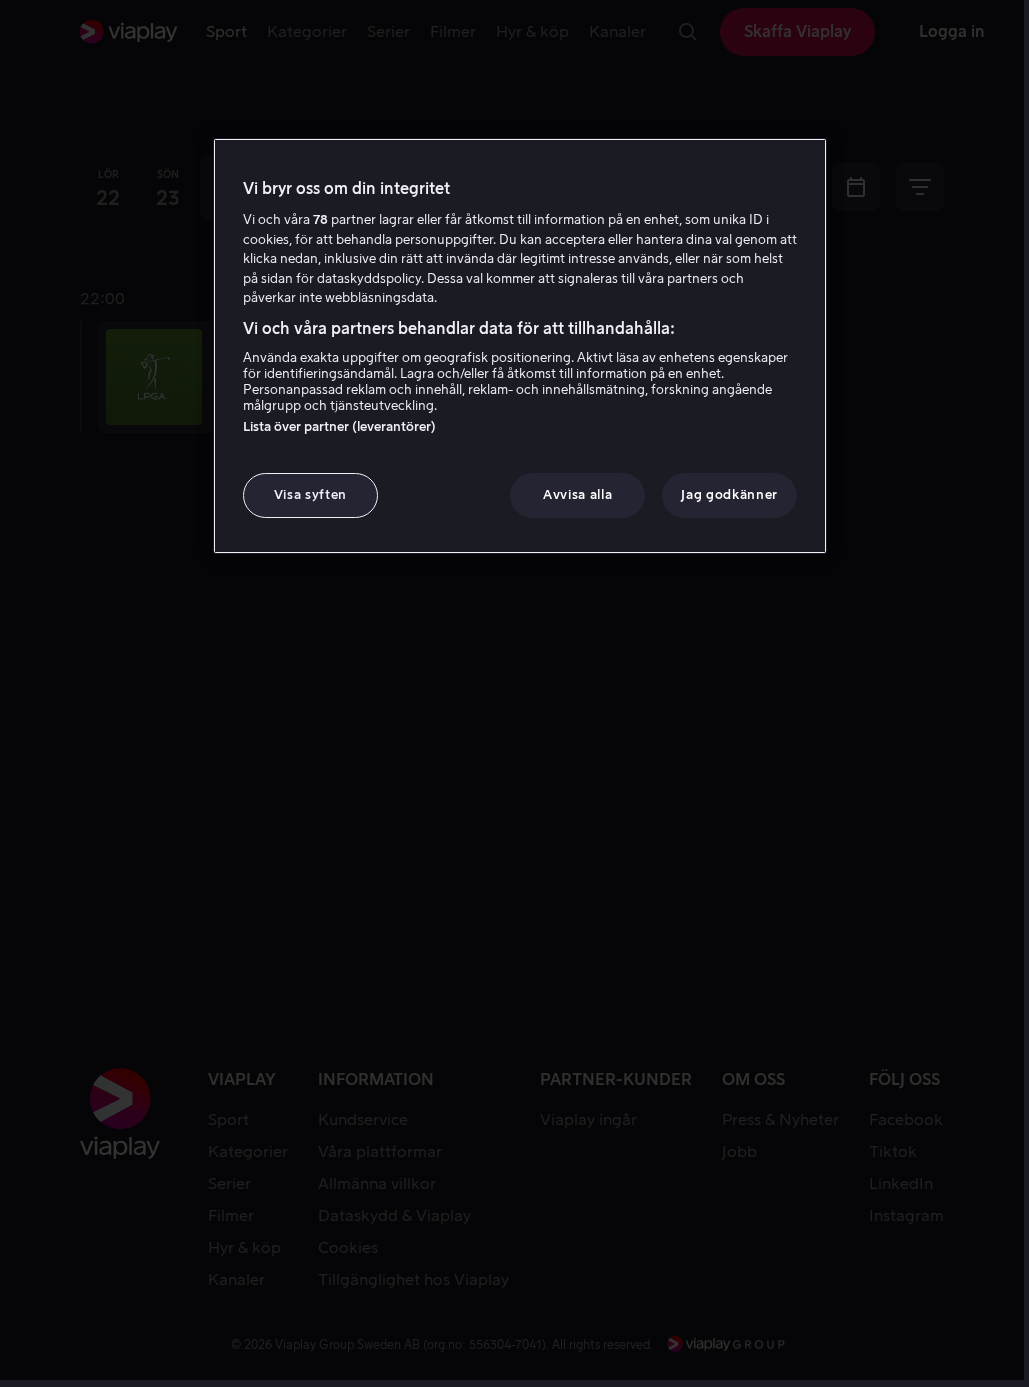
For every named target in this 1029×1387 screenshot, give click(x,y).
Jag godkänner (729, 494)
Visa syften (310, 494)
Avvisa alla (577, 494)
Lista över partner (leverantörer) (339, 426)
